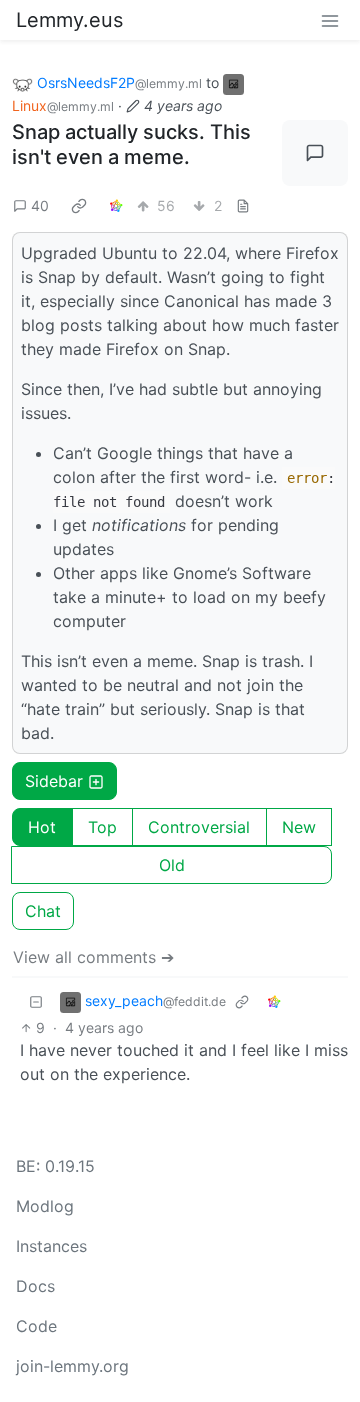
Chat (43, 911)
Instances (51, 1246)
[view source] (243, 205)
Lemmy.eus (69, 20)
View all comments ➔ (93, 957)
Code (36, 1326)
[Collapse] (36, 1001)
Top (102, 827)
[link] (79, 205)
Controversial (199, 827)
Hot (42, 827)
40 (40, 205)
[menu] (330, 20)
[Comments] (315, 153)
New (299, 827)
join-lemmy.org (72, 1366)
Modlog (45, 1206)
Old (172, 865)
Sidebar (54, 781)
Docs (35, 1286)
